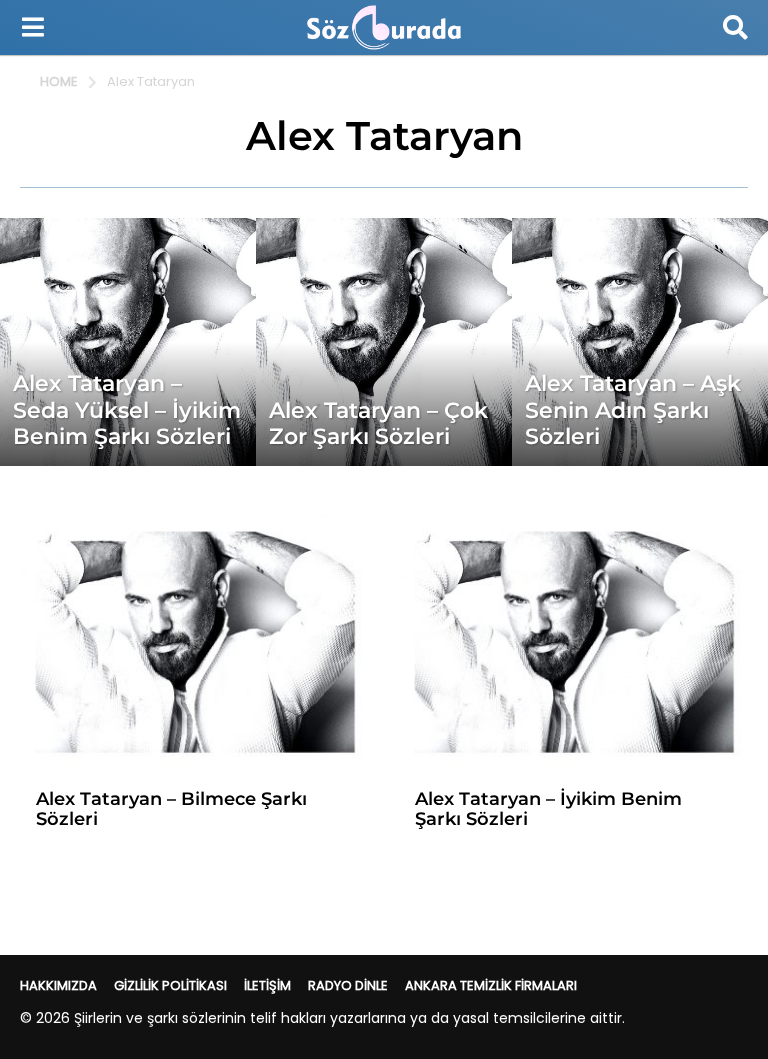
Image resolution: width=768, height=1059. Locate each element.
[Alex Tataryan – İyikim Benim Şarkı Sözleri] (573, 647)
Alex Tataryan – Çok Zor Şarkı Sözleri (378, 423)
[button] (32, 27)
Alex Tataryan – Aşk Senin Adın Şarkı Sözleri (633, 410)
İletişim (267, 985)
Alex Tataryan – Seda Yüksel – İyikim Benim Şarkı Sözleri (127, 410)
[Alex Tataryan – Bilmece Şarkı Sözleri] (194, 647)
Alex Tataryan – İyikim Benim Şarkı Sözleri (548, 809)
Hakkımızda (58, 985)
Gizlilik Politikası (170, 985)
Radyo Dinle (348, 985)
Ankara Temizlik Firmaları (491, 985)
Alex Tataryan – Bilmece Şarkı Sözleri (171, 809)
